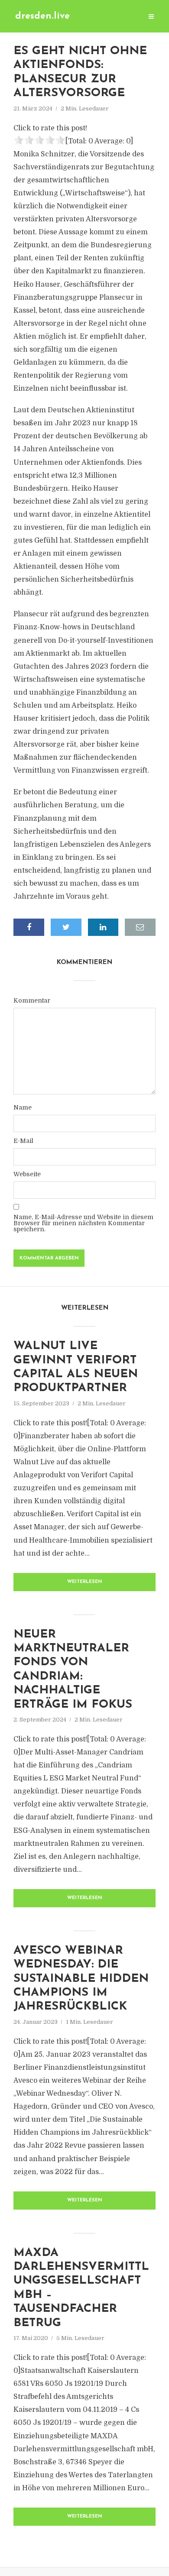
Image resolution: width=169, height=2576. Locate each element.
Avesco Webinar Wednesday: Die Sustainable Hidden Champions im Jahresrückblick (81, 1979)
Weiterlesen (85, 1582)
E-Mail (23, 1141)
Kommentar (32, 1000)
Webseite (27, 1174)
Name (23, 1107)
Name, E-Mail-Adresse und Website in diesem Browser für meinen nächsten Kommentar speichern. (83, 1223)
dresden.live (42, 16)
